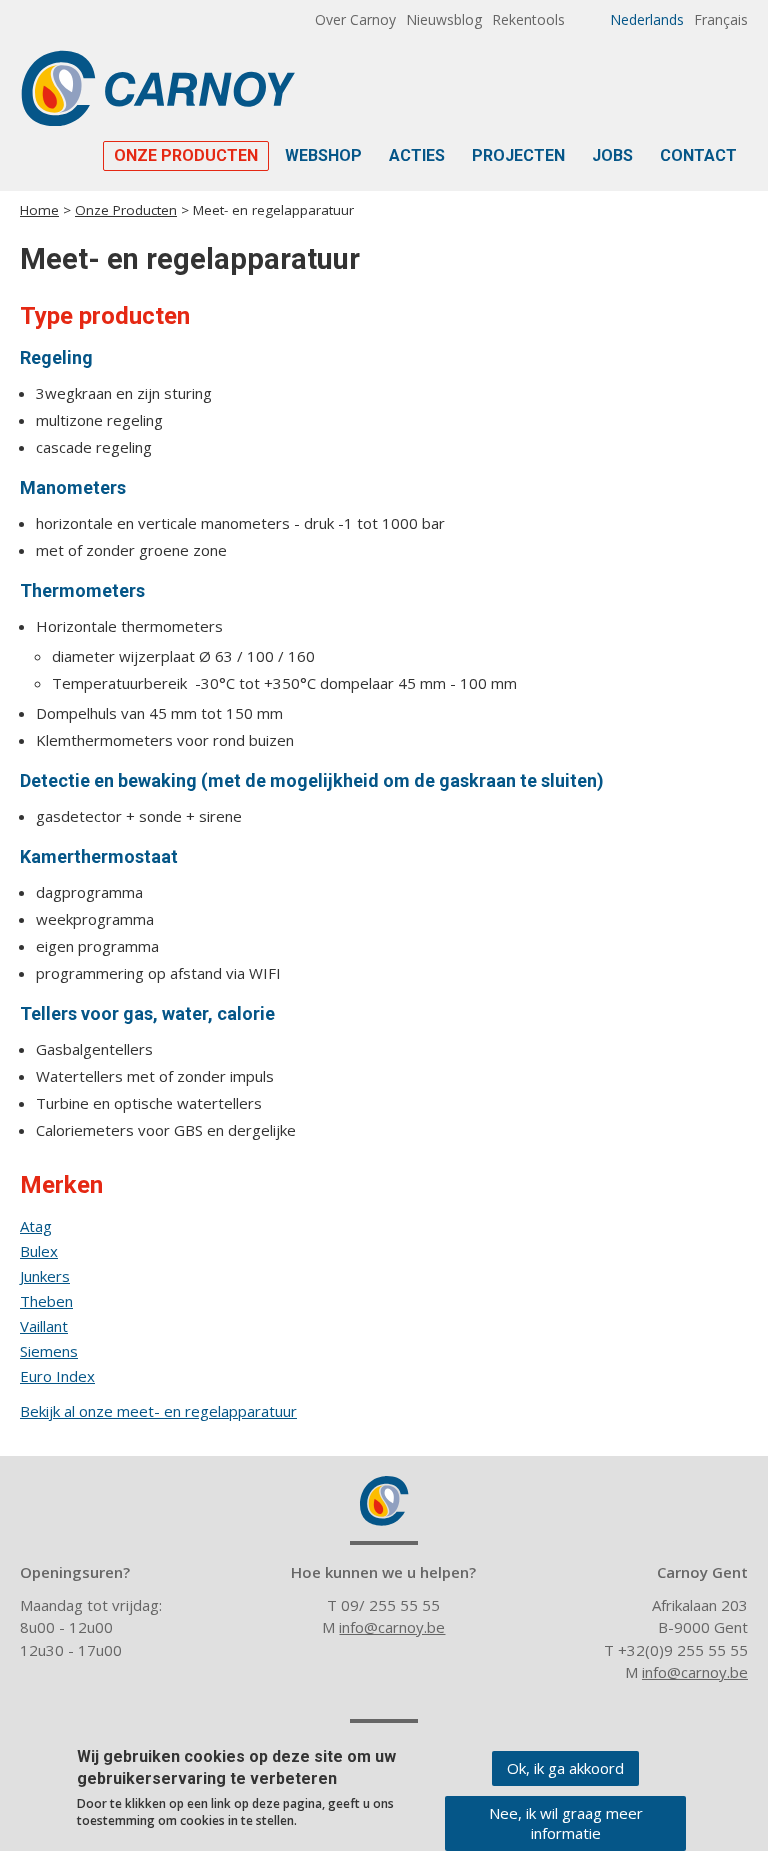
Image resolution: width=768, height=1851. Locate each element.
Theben (46, 1301)
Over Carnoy (355, 19)
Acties (417, 155)
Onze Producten (186, 155)
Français (721, 19)
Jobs (612, 155)
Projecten (518, 155)
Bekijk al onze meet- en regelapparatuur (158, 1411)
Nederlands (647, 19)
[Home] (157, 88)
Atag (36, 1226)
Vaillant (44, 1326)
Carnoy (384, 1501)
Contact (698, 155)
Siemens (49, 1351)
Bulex (39, 1251)
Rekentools (528, 19)
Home (39, 210)
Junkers (45, 1276)
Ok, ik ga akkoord (565, 1768)
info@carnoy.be (392, 1627)
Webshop (323, 155)
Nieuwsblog (444, 19)
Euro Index (57, 1376)
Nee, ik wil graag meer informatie (566, 1823)
